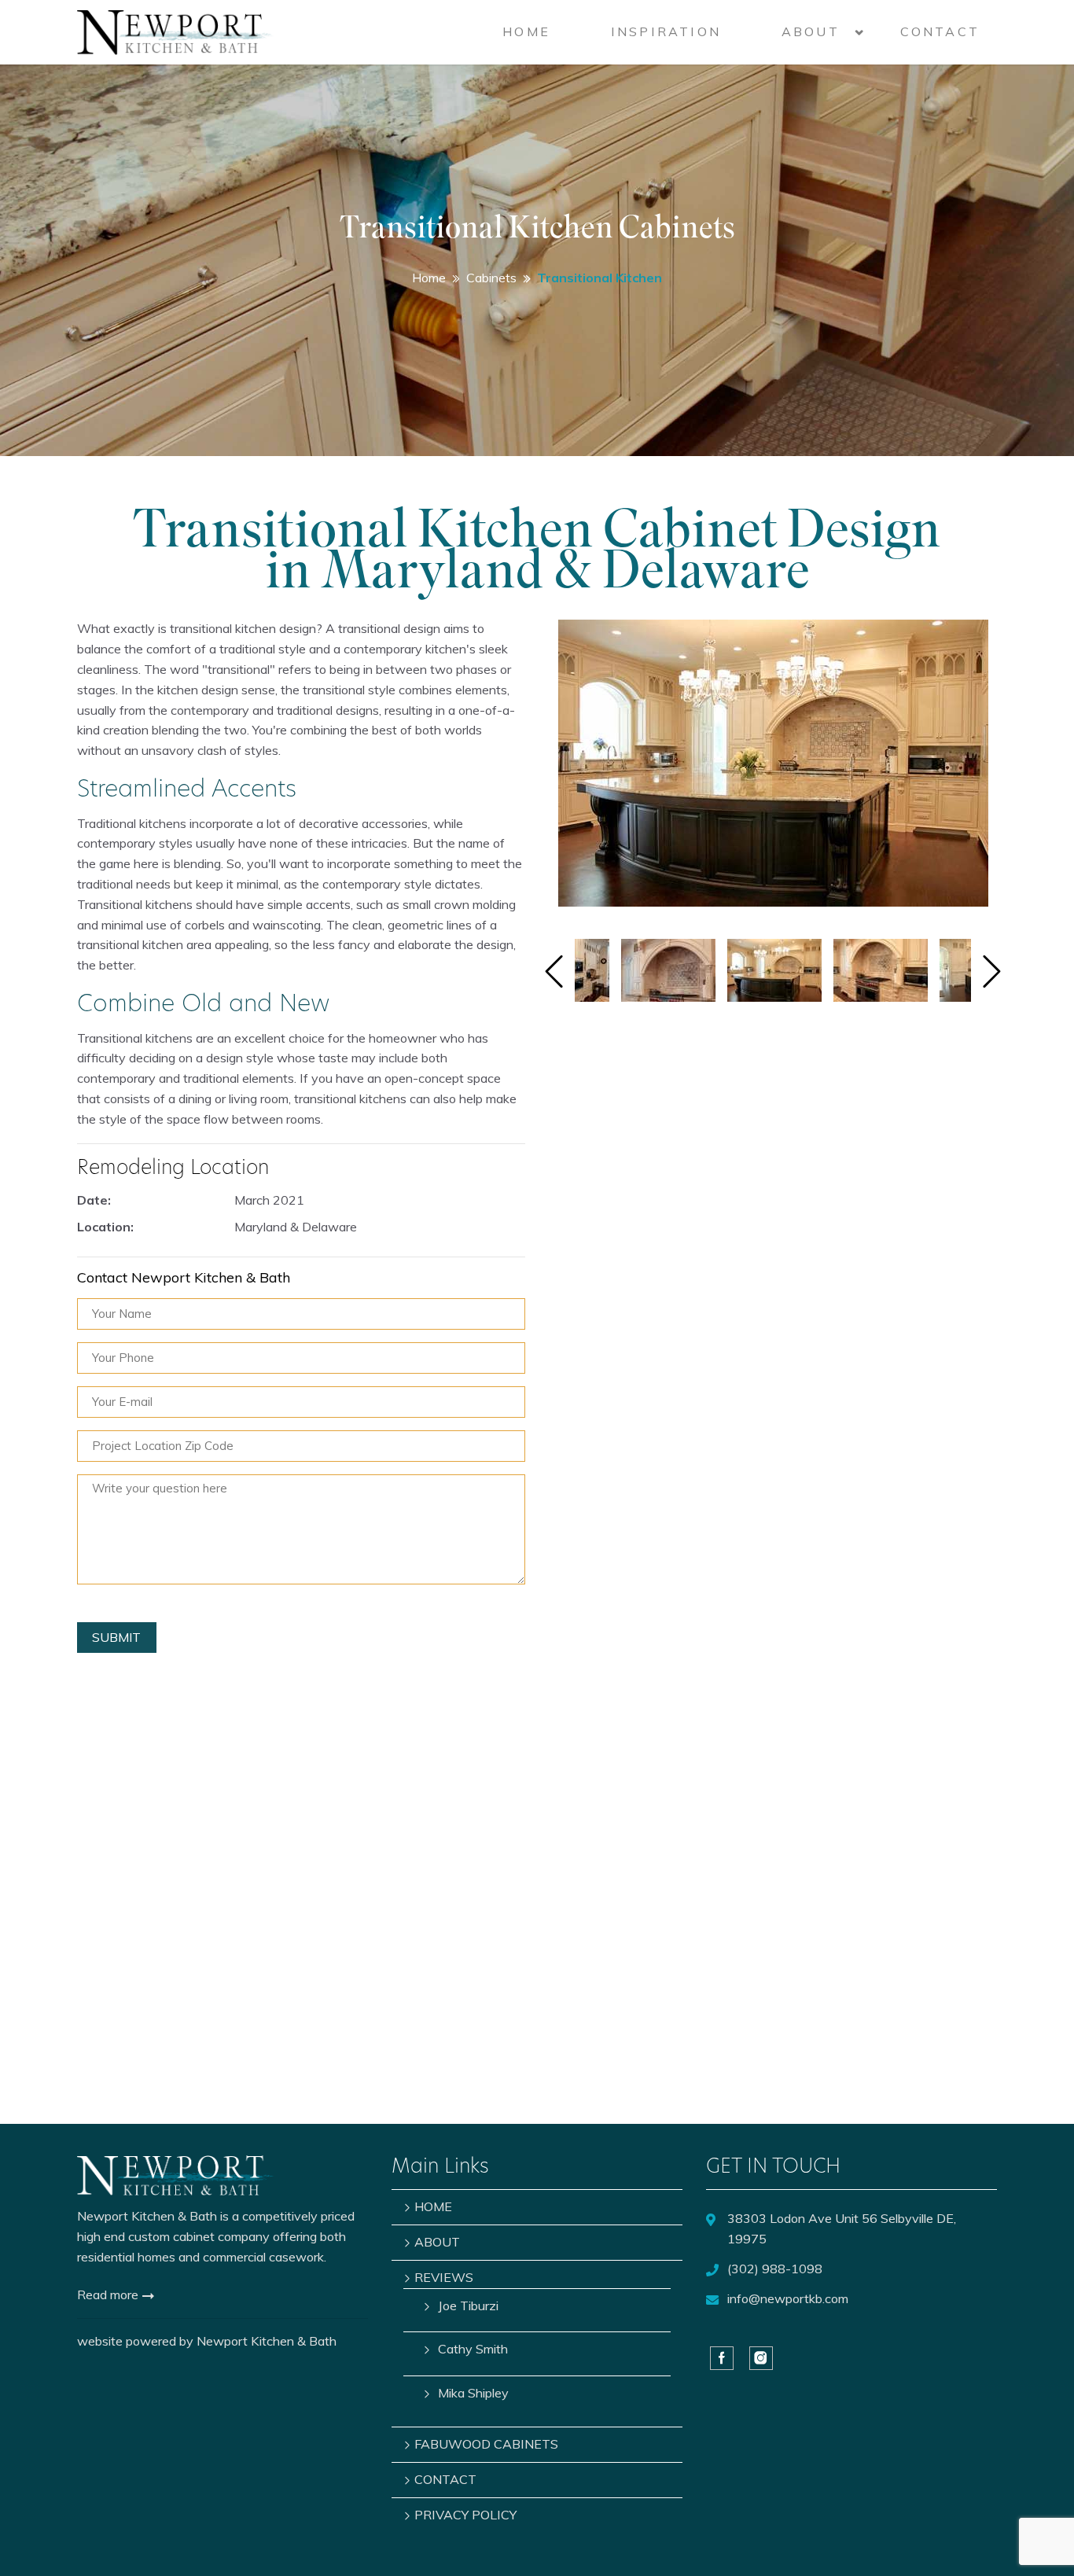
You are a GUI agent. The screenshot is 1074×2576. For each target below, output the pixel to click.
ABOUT (437, 2242)
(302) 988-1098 (775, 2269)
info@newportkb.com (788, 2298)
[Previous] (554, 973)
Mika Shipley (473, 2393)
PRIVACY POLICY (465, 2515)
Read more (109, 2294)
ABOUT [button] (811, 31)
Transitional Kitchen (600, 278)
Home (429, 278)
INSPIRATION (666, 31)
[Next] (992, 973)
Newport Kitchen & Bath (267, 2341)
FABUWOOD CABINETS (486, 2444)
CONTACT (940, 31)
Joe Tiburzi (468, 2306)
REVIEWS (444, 2277)
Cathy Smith (473, 2349)
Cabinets (491, 278)
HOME (526, 31)
